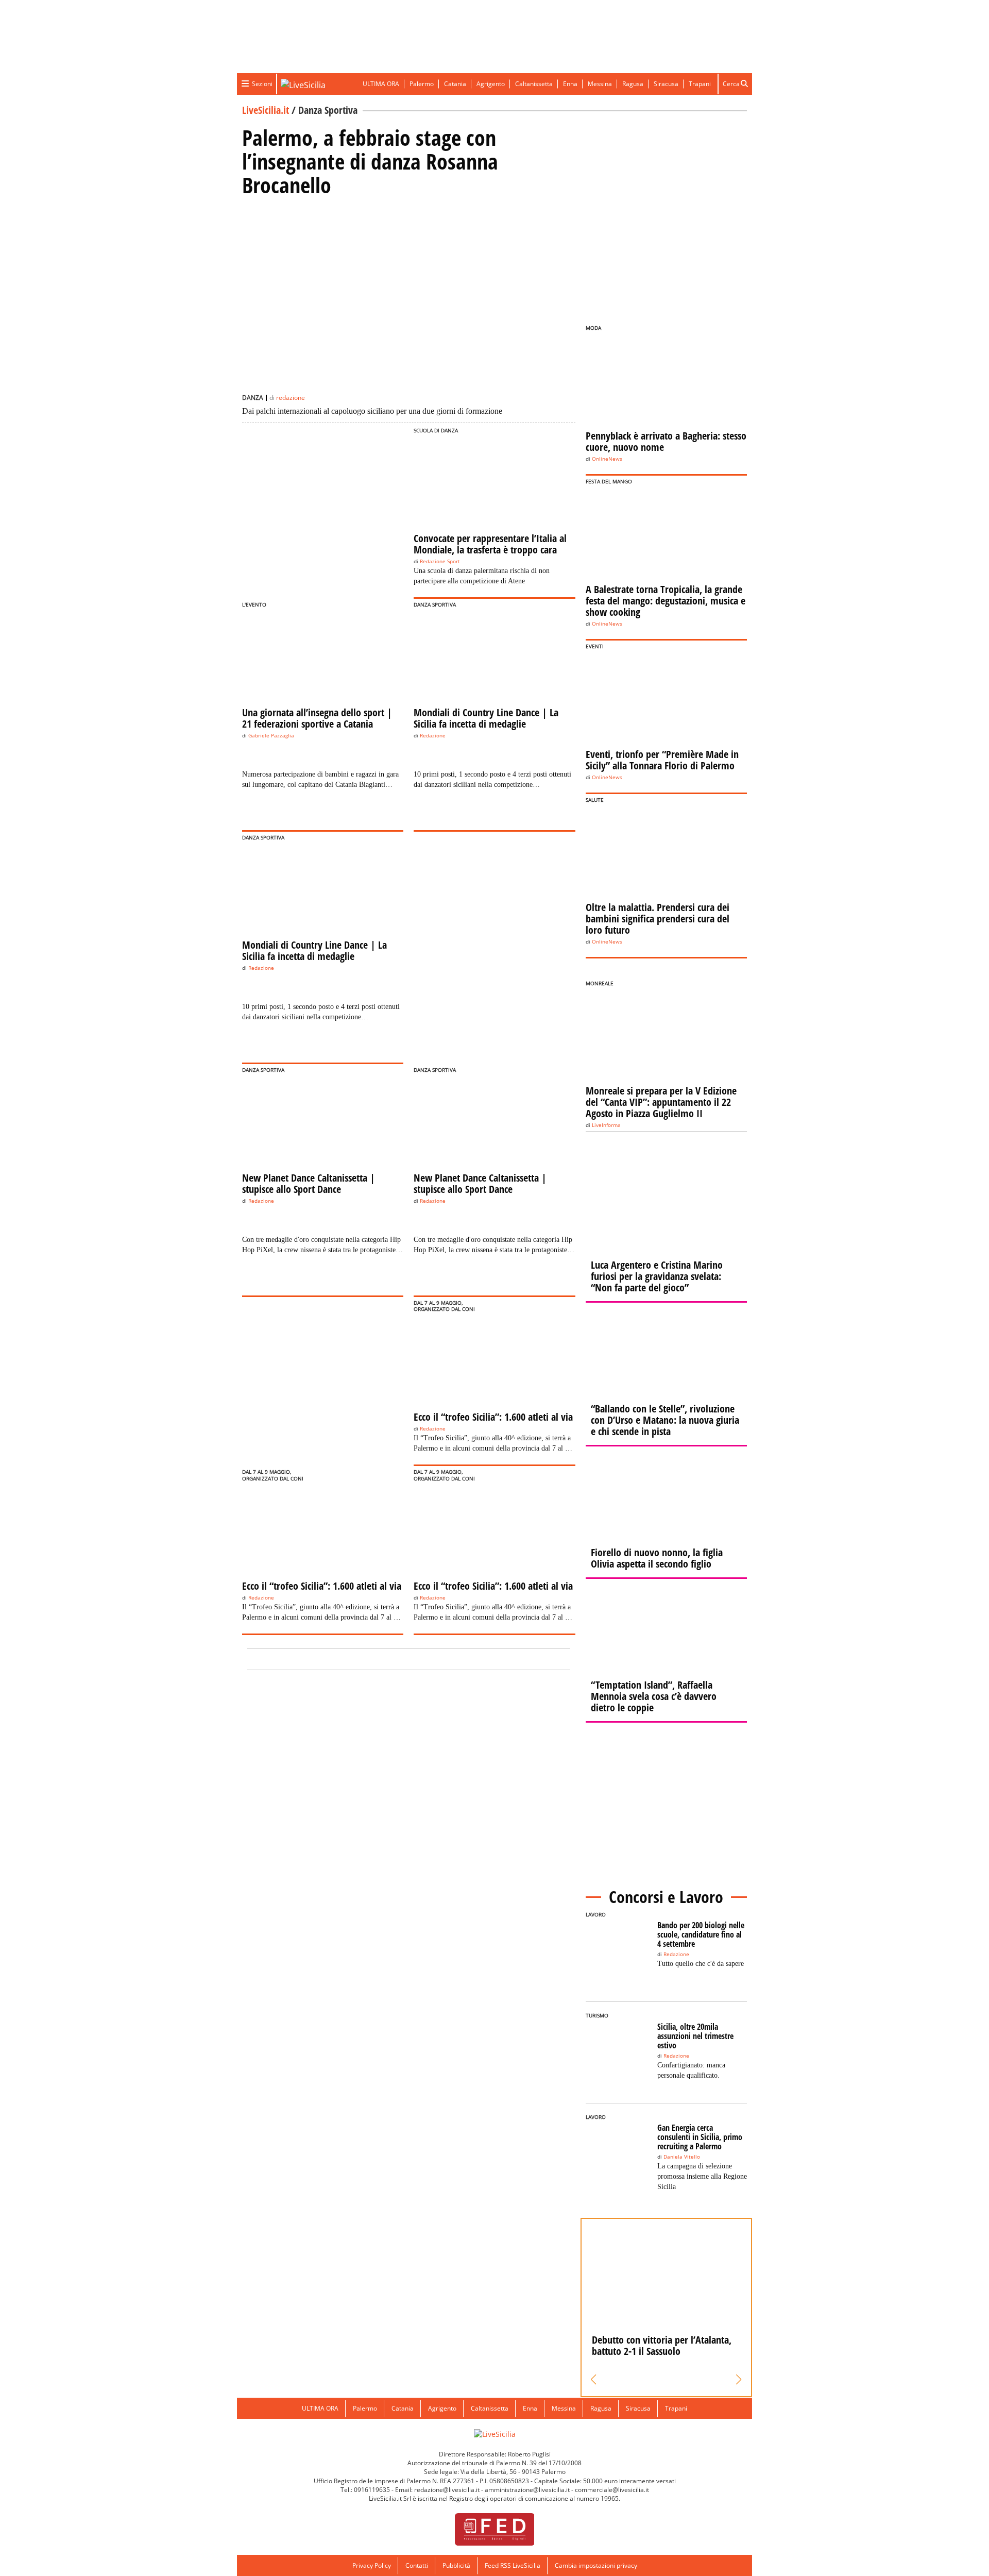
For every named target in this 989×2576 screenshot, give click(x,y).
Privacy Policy (372, 2565)
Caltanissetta (534, 84)
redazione (291, 398)
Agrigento (491, 84)
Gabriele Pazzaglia (271, 736)
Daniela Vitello (682, 2157)
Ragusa (633, 84)
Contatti (417, 2565)
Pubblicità (456, 2565)
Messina (600, 84)
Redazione (433, 736)
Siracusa (666, 84)
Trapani (700, 84)
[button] (594, 2380)
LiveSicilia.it (266, 110)
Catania (455, 84)
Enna (570, 84)
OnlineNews (607, 459)
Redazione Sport (440, 561)
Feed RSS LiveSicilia (513, 2565)
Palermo (422, 84)
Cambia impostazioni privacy (596, 2565)
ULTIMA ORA (381, 84)
